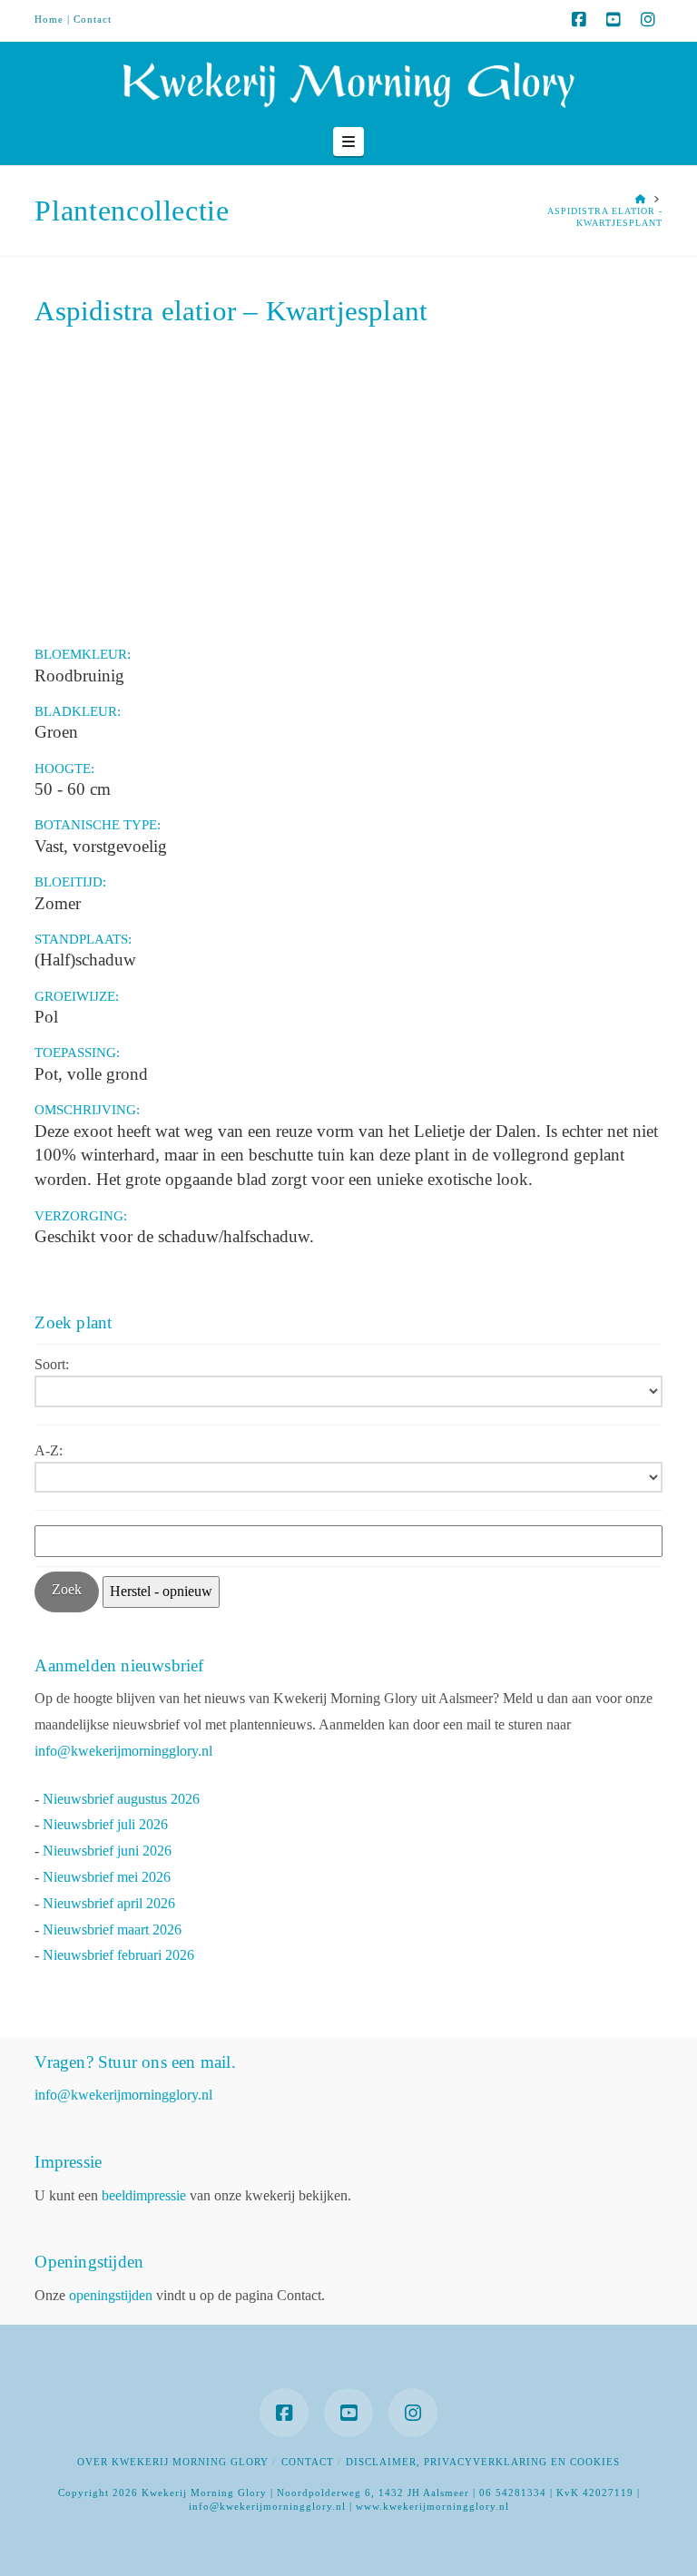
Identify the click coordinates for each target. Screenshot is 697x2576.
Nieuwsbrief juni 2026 (107, 1851)
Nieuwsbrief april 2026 (109, 1903)
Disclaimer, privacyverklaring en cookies (483, 2462)
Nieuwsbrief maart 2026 (112, 1930)
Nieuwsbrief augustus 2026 (121, 1799)
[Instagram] (648, 20)
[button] (348, 142)
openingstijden (111, 2295)
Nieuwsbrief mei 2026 (107, 1877)
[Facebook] (579, 20)
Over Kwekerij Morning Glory (173, 2462)
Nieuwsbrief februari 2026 (118, 1955)
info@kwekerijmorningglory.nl (123, 1751)
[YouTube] (614, 20)
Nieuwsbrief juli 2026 (105, 1824)
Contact (93, 19)
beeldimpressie (144, 2195)
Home (49, 19)
